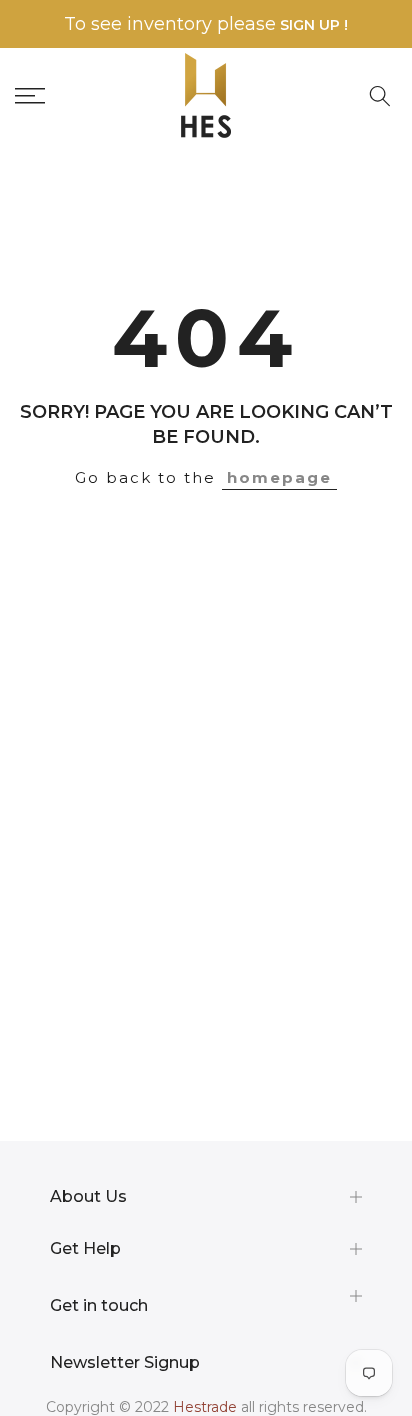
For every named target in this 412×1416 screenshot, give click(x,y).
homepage (279, 477)
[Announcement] (206, 24)
